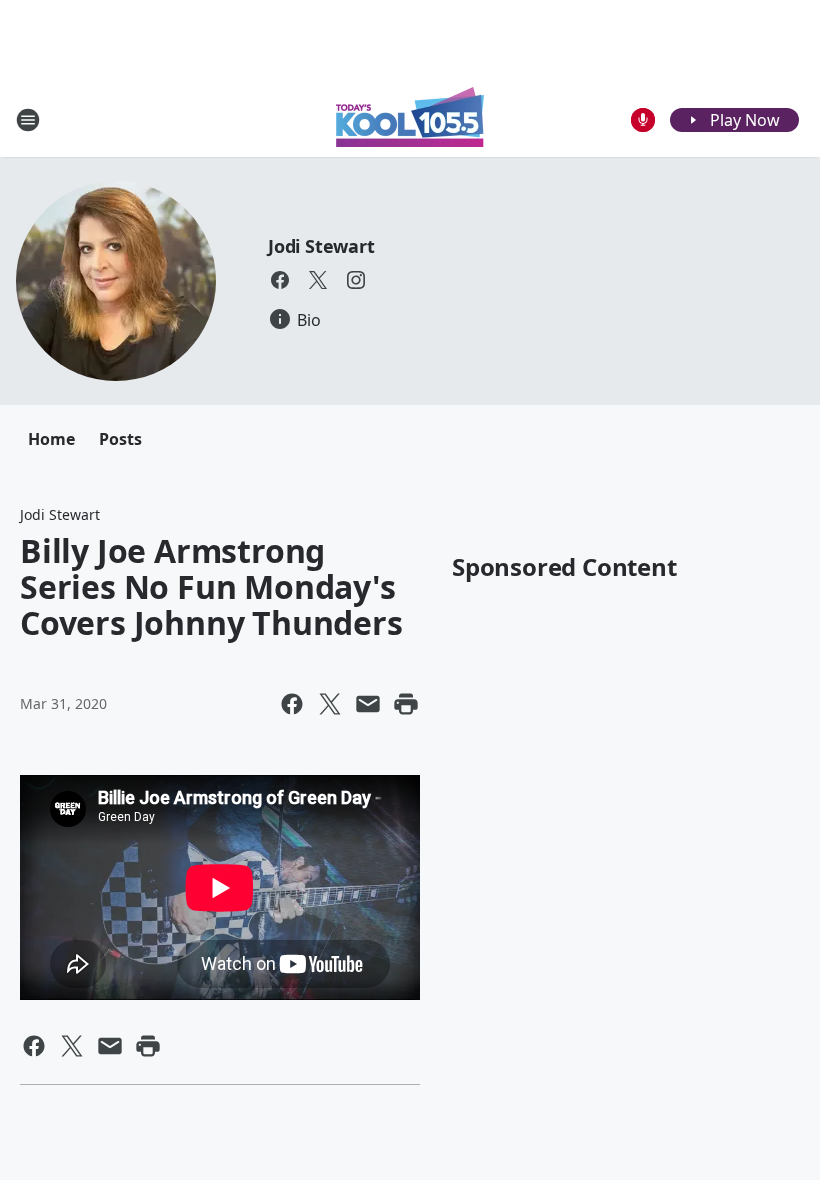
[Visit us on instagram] (356, 280)
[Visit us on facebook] (280, 280)
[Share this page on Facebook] (292, 704)
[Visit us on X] (318, 280)
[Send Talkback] (643, 120)
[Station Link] (410, 119)
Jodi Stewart (321, 246)
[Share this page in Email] (368, 704)
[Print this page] (406, 704)
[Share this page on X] (330, 704)
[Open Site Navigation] (28, 120)
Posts (120, 439)
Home (51, 439)
